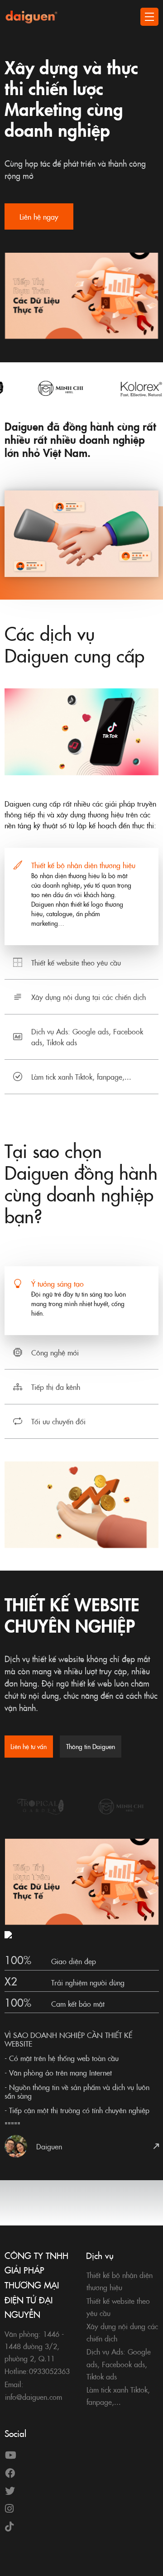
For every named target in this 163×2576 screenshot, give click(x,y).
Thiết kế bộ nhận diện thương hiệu (83, 865)
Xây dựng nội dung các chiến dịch (122, 2332)
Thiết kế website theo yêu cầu (76, 962)
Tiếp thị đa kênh (56, 1387)
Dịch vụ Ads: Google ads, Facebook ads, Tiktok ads (87, 1037)
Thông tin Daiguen (91, 1746)
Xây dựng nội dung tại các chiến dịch (89, 997)
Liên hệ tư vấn (29, 1746)
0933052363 (49, 2371)
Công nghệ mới (55, 1352)
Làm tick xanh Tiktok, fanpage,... (81, 1077)
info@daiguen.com (34, 2397)
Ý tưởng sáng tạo (58, 1283)
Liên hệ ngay (39, 216)
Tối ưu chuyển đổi (58, 1421)
